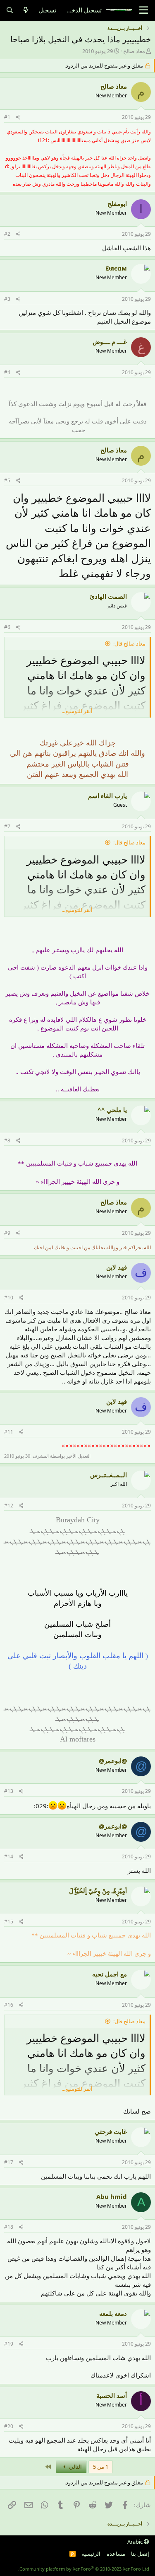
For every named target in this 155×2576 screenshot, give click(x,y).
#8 (7, 1140)
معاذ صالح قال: (129, 643)
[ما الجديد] (26, 10)
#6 (7, 627)
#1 (7, 117)
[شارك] (18, 117)
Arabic (136, 2542)
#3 (7, 299)
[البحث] (10, 10)
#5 (7, 480)
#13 (9, 1791)
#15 (9, 1922)
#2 (7, 234)
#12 (9, 1506)
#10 (9, 1298)
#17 (9, 2162)
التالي (75, 2467)
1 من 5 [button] (101, 2467)
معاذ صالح (134, 51)
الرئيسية (91, 2554)
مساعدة (116, 2554)
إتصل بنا (140, 2554)
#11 (9, 1432)
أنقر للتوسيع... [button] (77, 711)
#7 (7, 826)
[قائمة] (144, 10)
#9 (7, 1233)
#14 (9, 1856)
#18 (9, 2227)
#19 (9, 2344)
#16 (9, 2005)
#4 (7, 372)
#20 (9, 2426)
